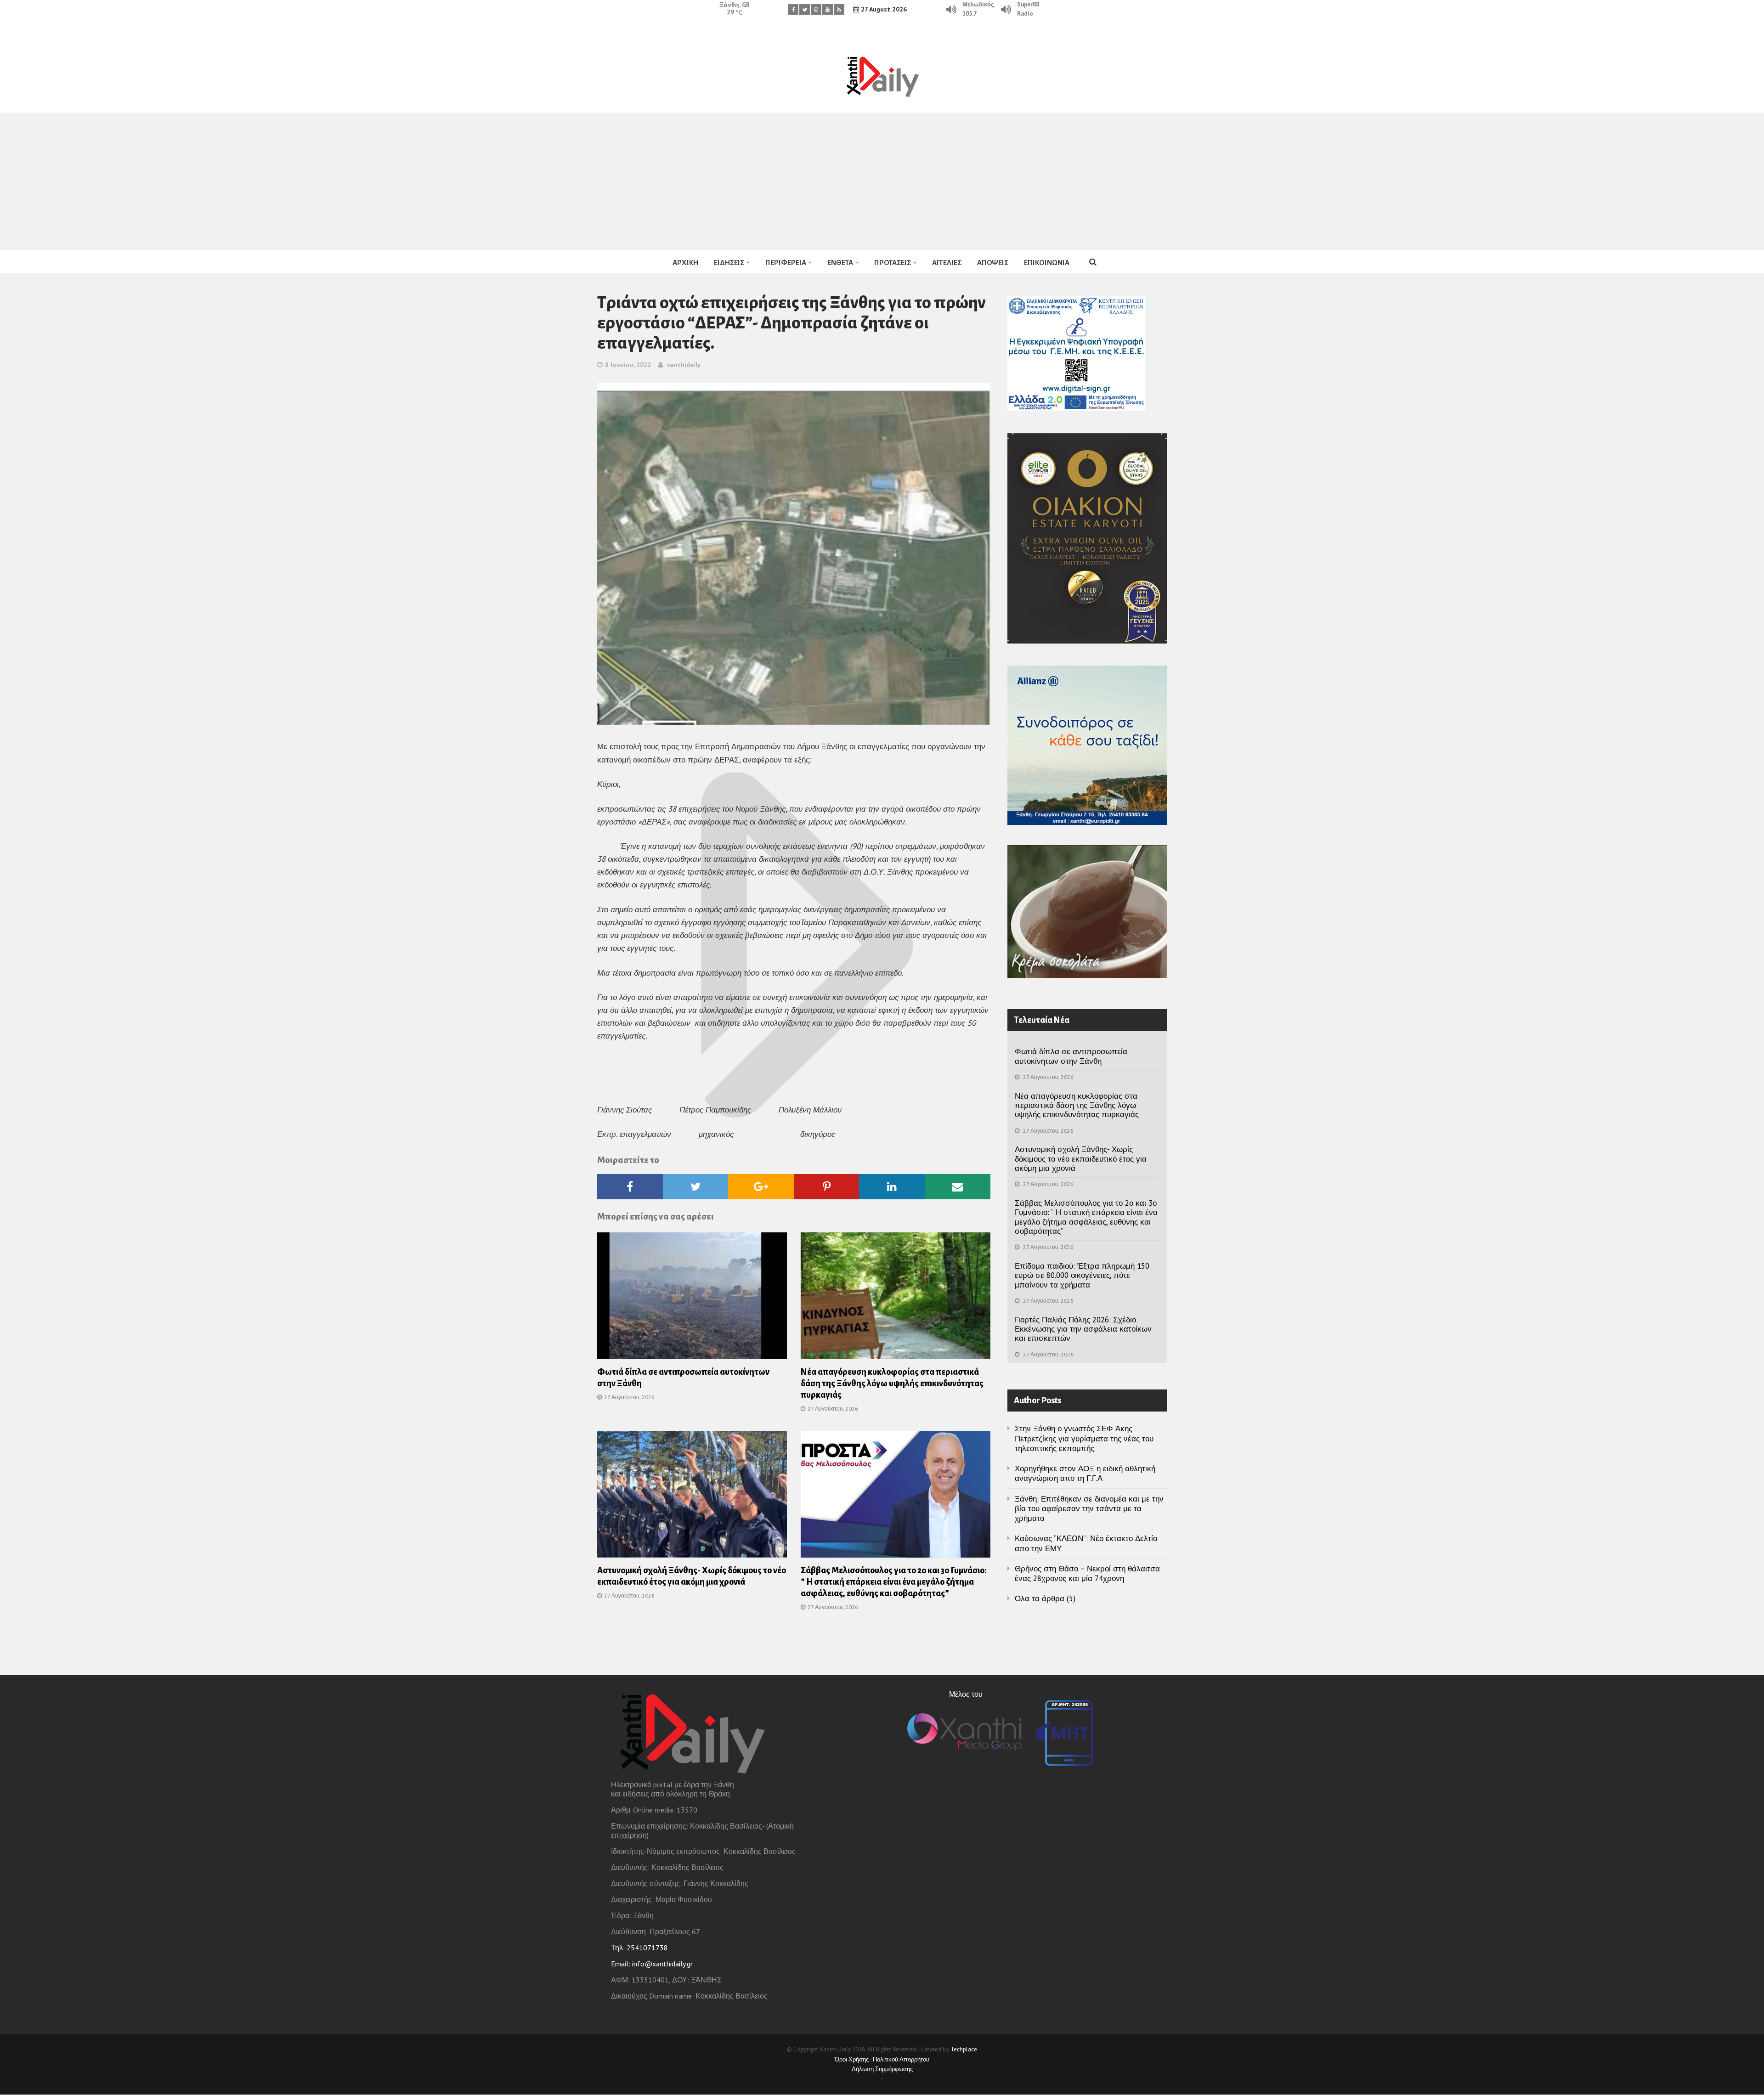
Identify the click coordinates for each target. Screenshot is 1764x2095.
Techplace (964, 2049)
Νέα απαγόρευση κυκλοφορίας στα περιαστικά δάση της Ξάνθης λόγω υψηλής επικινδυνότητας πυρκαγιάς (892, 1383)
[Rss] (839, 9)
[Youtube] (828, 9)
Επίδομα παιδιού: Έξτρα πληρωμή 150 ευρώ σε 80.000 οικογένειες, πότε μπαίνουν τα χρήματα (1082, 1275)
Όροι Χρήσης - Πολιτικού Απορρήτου (882, 2059)
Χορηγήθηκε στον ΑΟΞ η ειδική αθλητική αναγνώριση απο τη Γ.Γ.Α (1085, 1473)
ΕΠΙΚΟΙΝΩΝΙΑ (1047, 263)
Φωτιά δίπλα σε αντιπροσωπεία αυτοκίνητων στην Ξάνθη (1071, 1056)
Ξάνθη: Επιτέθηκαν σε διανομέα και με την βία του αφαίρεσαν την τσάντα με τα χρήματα (1089, 1509)
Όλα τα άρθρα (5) (1045, 1598)
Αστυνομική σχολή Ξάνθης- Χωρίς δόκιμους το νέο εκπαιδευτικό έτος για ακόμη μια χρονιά (1081, 1159)
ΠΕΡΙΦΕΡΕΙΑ (786, 263)
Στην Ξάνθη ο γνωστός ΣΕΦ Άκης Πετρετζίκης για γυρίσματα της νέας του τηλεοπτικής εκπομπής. (1084, 1438)
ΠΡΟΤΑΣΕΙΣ (893, 263)
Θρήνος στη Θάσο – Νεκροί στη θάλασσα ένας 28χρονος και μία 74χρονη (1087, 1573)
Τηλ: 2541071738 (639, 1948)
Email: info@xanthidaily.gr (652, 1964)
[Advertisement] (882, 181)
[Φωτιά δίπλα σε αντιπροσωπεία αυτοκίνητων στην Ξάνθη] (692, 1299)
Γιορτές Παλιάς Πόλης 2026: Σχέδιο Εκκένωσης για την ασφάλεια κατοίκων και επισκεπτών (1083, 1329)
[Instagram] (816, 9)
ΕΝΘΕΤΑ (840, 263)
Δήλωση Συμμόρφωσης (882, 2069)
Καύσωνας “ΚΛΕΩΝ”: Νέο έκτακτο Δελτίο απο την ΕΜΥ (1086, 1543)
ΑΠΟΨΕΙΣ (993, 263)
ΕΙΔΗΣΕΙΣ (729, 263)
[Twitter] (805, 9)
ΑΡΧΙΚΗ (685, 263)
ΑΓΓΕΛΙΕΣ (947, 263)
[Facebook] (793, 9)
